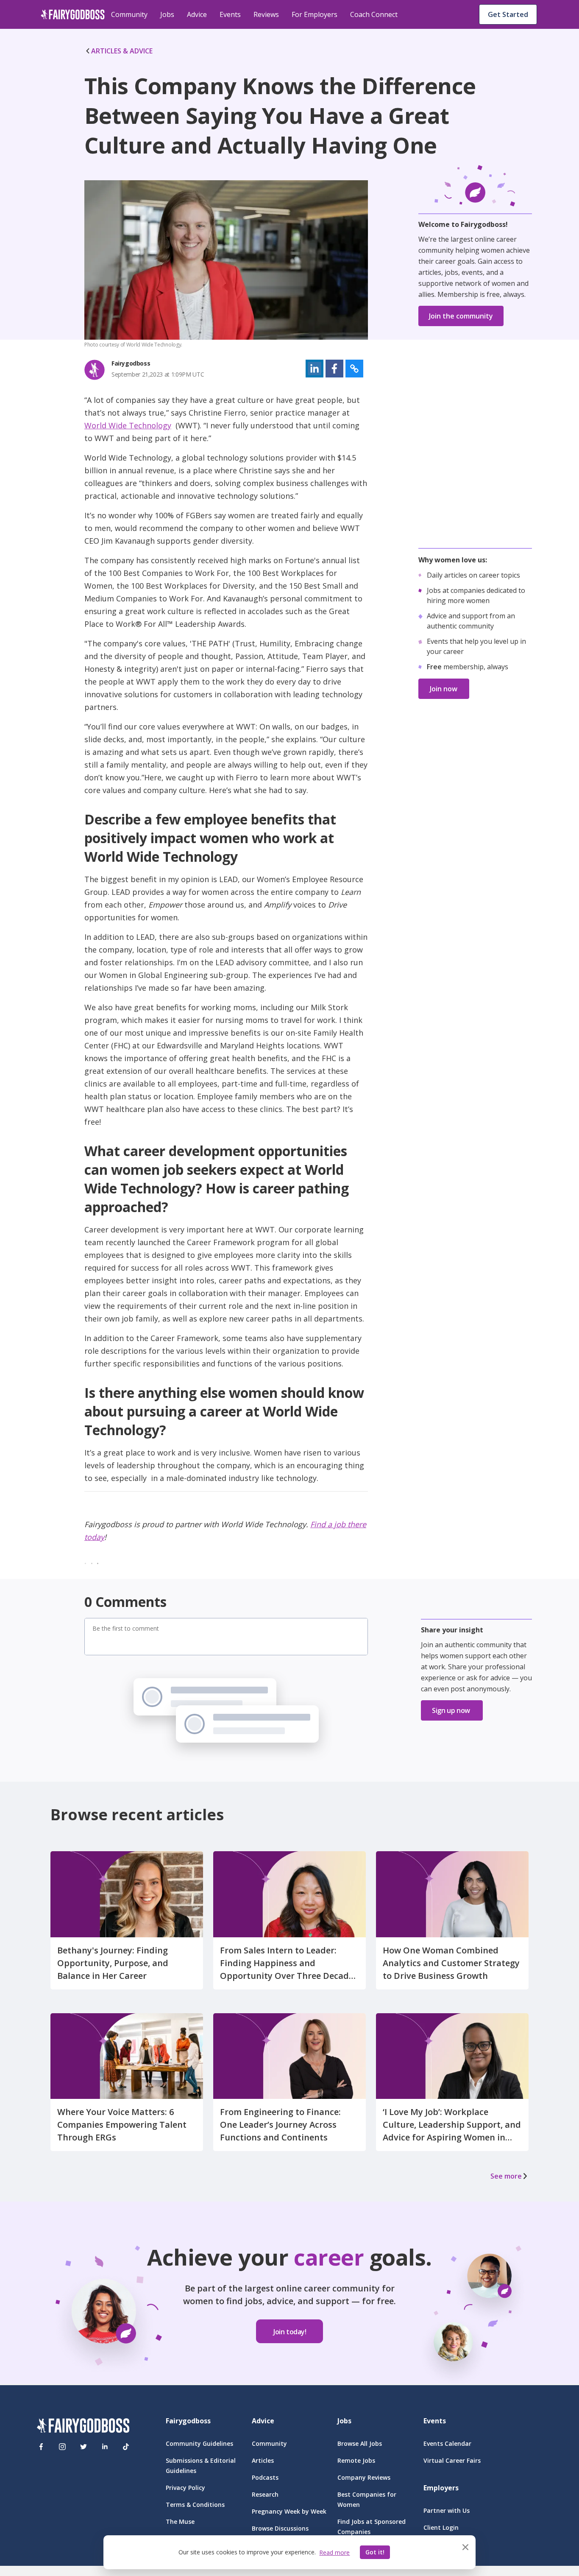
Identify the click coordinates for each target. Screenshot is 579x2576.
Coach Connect (374, 14)
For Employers (315, 14)
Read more (334, 2552)
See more (506, 2176)
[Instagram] (62, 2447)
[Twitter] (84, 2447)
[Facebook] (41, 2447)
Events (230, 14)
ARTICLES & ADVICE (122, 51)
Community (129, 14)
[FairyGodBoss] (83, 2427)
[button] (315, 369)
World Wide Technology (128, 425)
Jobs (167, 14)
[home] (73, 14)
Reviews (266, 14)
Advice (197, 14)
